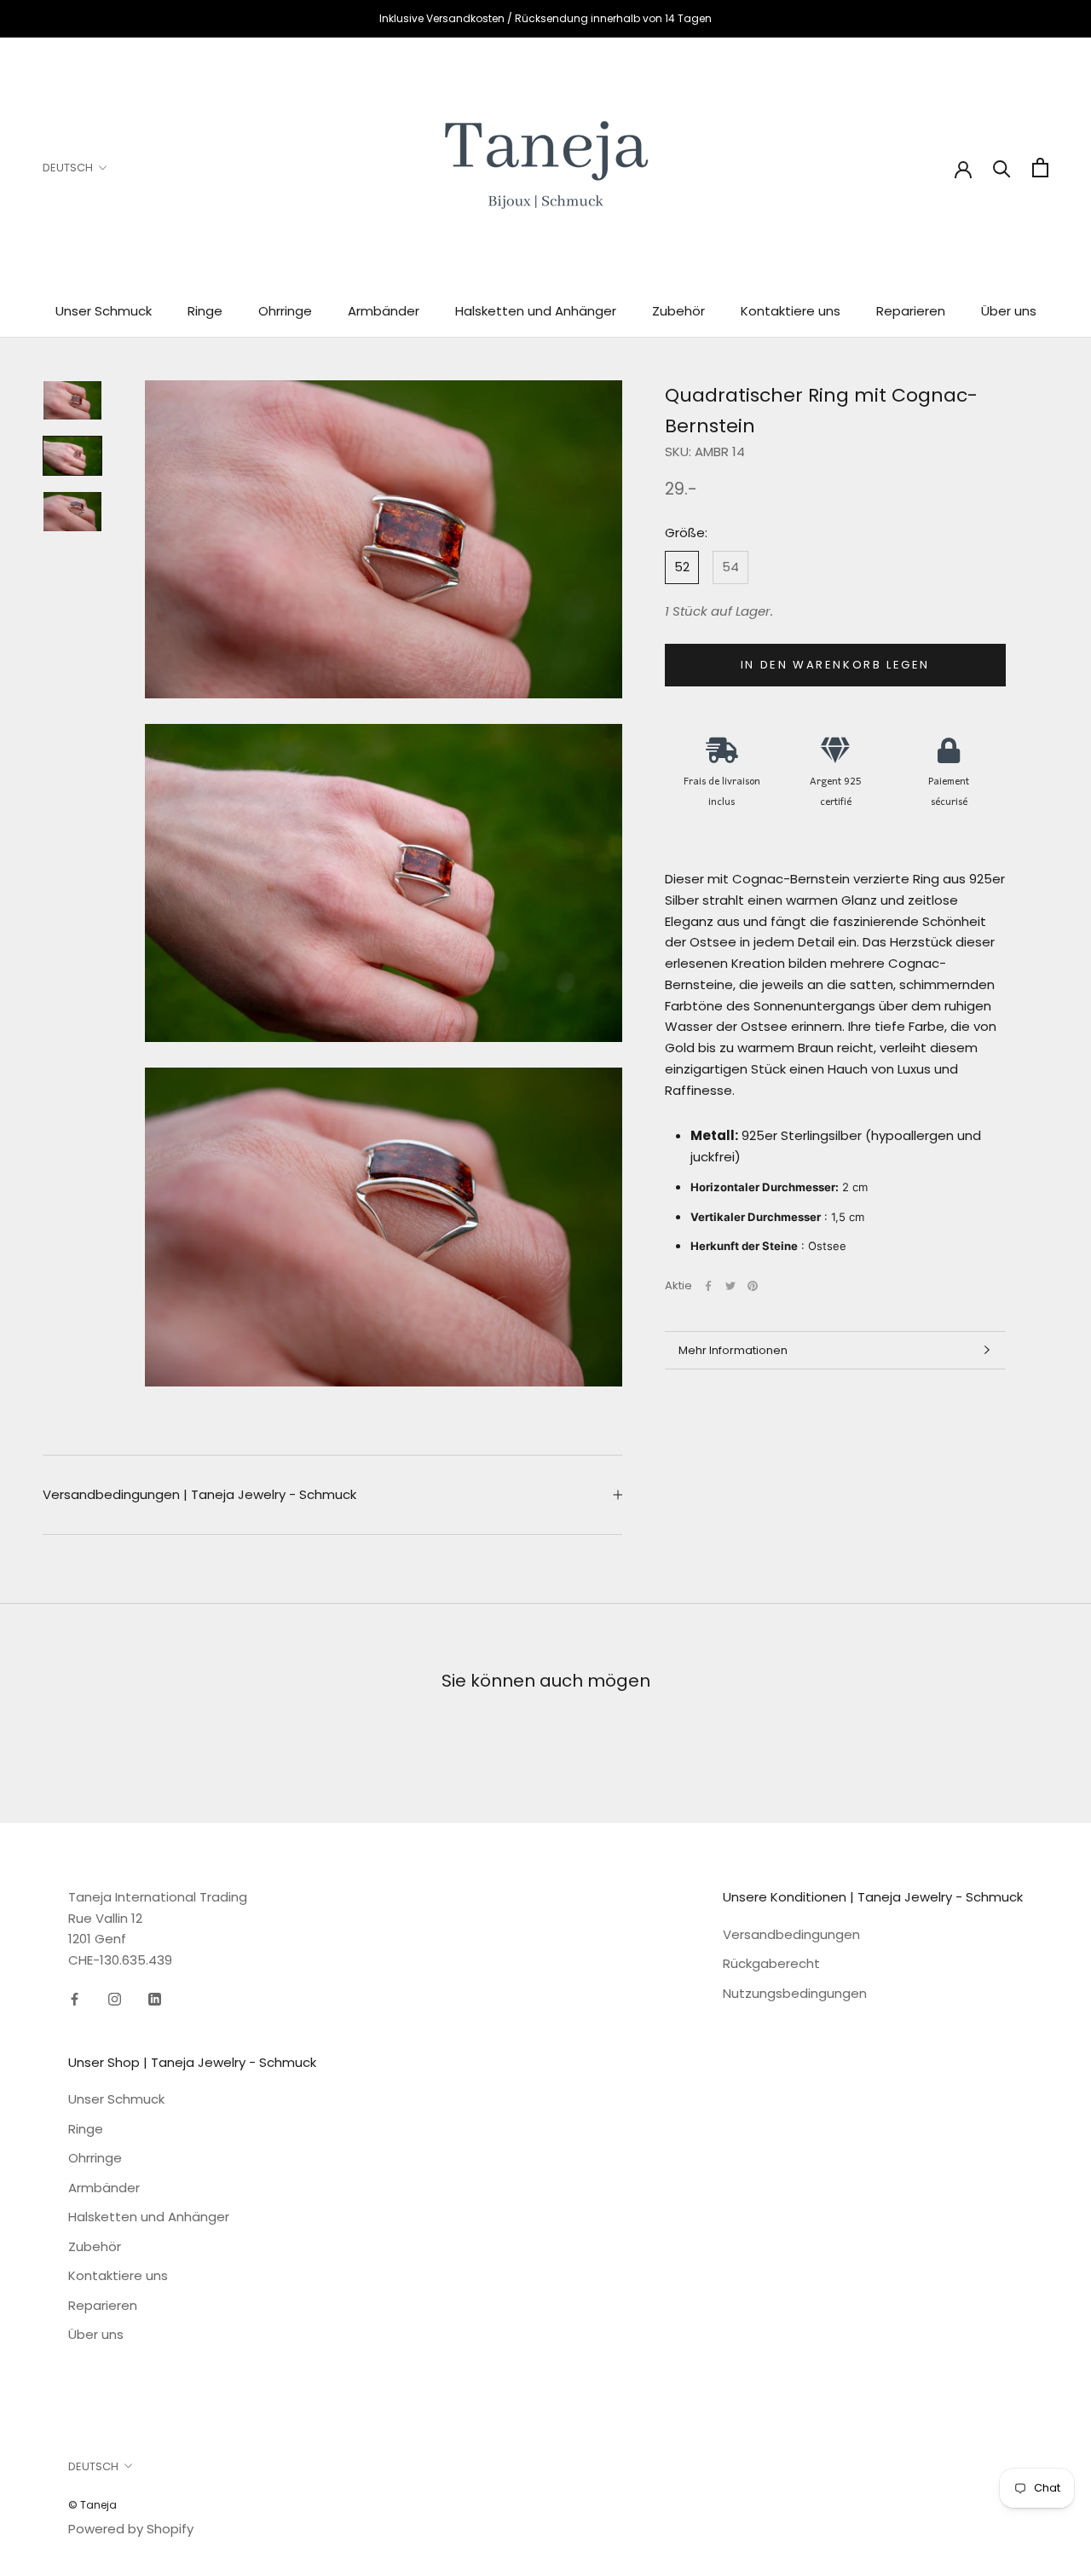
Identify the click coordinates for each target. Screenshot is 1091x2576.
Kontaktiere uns (791, 311)
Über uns (1009, 311)
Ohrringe (285, 311)
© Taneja (92, 2505)
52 (682, 567)
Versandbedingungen (791, 1934)
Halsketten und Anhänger (536, 311)
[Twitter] (730, 1286)
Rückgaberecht (771, 1963)
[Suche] (1002, 168)
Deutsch (68, 168)
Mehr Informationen (733, 1350)
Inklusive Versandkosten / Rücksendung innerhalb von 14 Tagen (545, 18)
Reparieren (911, 311)
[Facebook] (708, 1286)
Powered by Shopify (131, 2529)
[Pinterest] (753, 1286)
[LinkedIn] (155, 1999)
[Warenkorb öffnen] (1040, 168)
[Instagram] (115, 1999)
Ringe (205, 311)
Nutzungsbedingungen (795, 1993)
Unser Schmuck (104, 311)
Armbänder (384, 311)
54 (730, 567)
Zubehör (678, 311)
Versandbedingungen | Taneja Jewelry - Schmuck (199, 1494)
